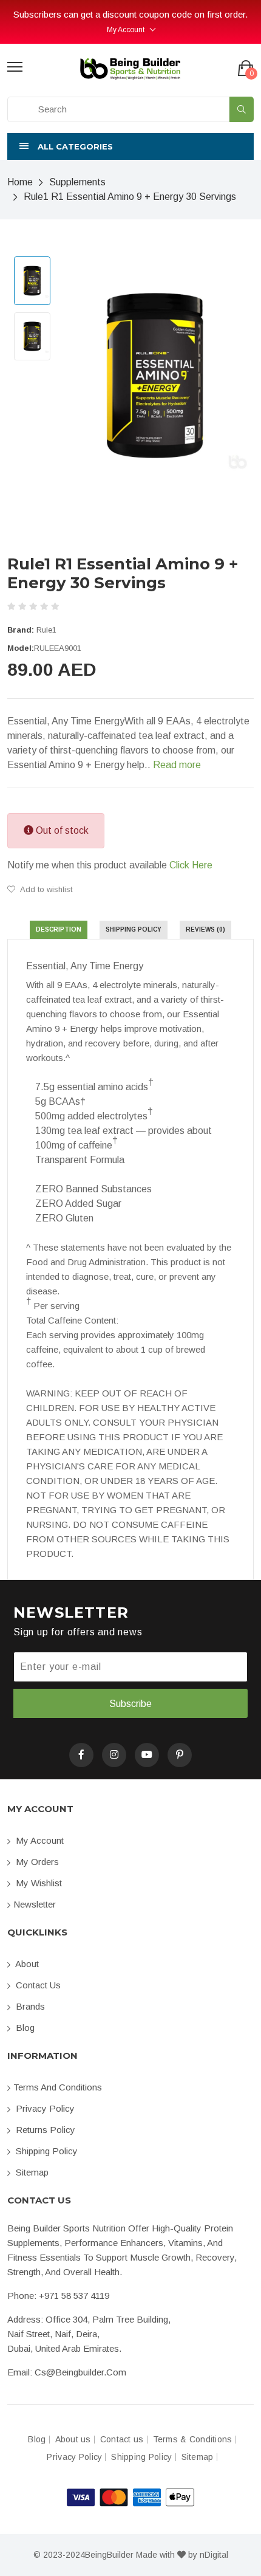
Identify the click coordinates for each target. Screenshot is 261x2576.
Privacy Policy (44, 2108)
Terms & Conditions (193, 2440)
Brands (29, 2006)
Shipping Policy (46, 2151)
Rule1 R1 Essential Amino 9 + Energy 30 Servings (130, 197)
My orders (36, 1862)
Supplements (77, 182)
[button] (130, 146)
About (26, 1964)
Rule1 (46, 630)
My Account (126, 30)
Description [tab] (59, 929)
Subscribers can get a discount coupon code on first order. (130, 14)
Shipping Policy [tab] (134, 929)
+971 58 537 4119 (74, 2296)
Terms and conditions (58, 2087)
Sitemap (31, 2172)
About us (73, 2440)
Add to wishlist (45, 889)
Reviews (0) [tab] (205, 929)
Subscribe (130, 1704)
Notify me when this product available (110, 865)
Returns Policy (44, 2130)
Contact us (37, 1985)
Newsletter (35, 1904)
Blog (24, 2028)
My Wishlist (38, 1883)
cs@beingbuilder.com (80, 2372)
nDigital (214, 2555)
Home (20, 182)
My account (39, 1840)
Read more (177, 765)
